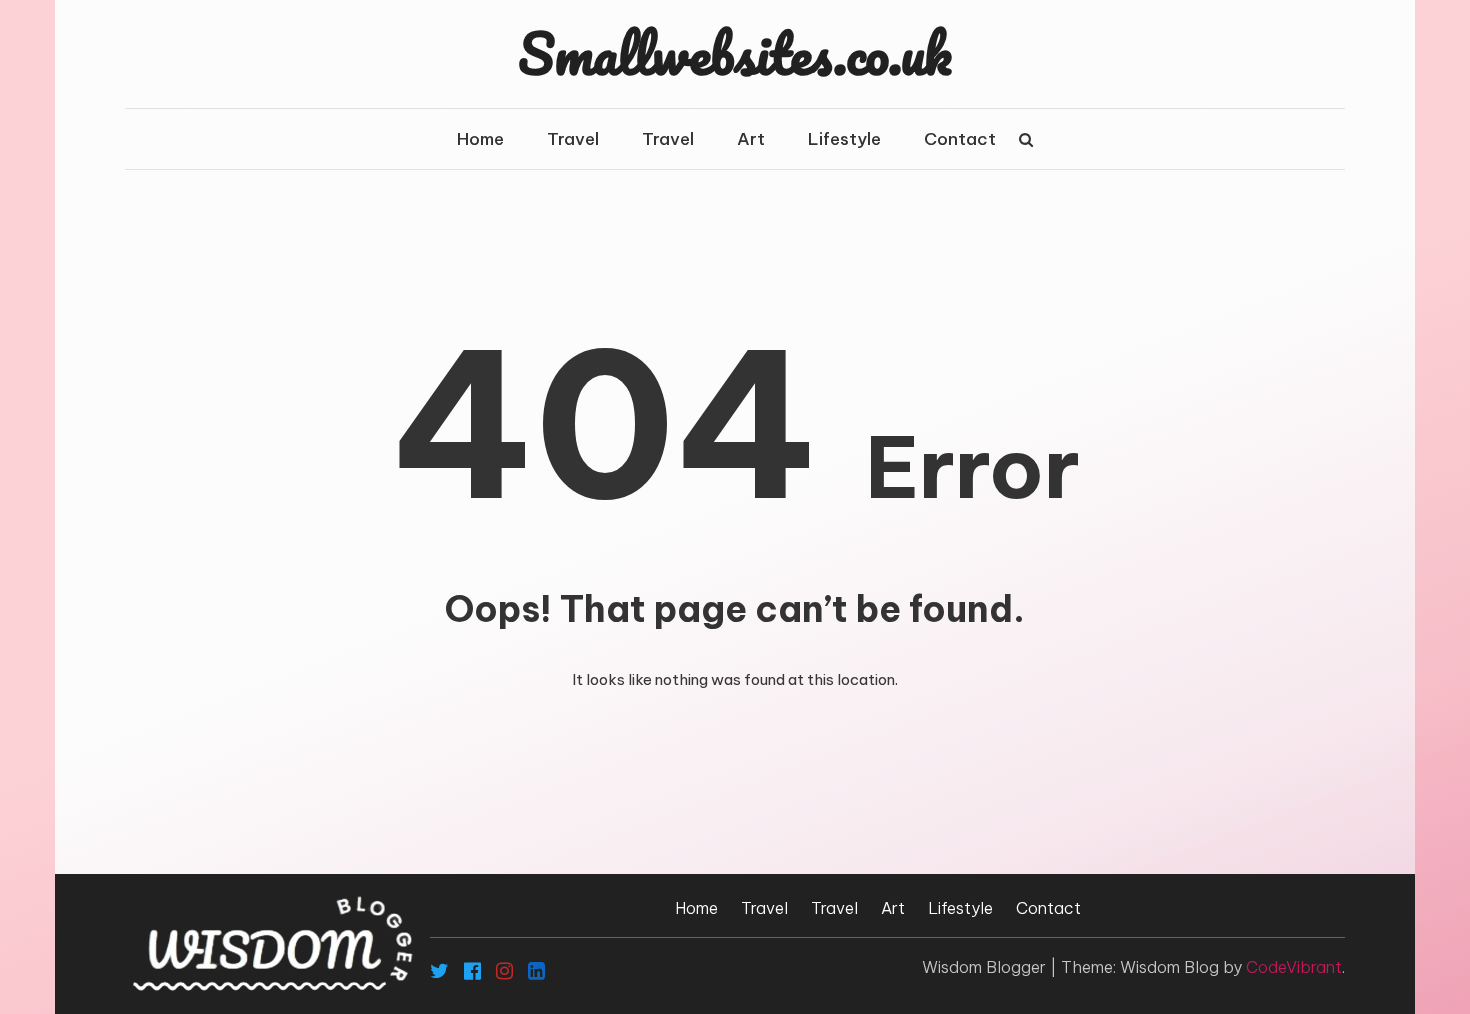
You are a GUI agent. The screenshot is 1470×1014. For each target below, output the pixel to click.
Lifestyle (844, 139)
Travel (573, 139)
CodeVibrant (1294, 967)
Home (480, 139)
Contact (960, 139)
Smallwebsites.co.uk (735, 53)
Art (751, 139)
